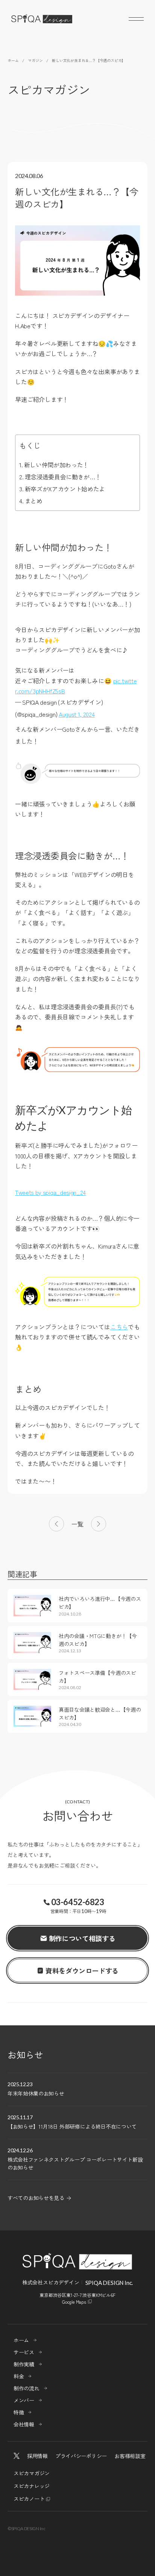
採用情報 (37, 2456)
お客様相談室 (130, 2456)
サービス (24, 2352)
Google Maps (74, 2302)
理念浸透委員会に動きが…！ (63, 477)
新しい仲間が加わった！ (56, 465)
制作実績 (24, 2364)
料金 (19, 2376)
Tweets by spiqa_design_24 (50, 1192)
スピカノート (29, 2499)
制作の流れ (27, 2388)
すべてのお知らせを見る (36, 2198)
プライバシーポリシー (81, 2456)
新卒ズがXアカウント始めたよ (65, 489)
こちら (119, 1327)
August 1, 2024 (77, 714)
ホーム (21, 2340)
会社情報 (24, 2424)
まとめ (34, 501)
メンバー (24, 2400)
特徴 (19, 2412)
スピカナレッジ (32, 2486)
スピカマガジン (32, 2473)
